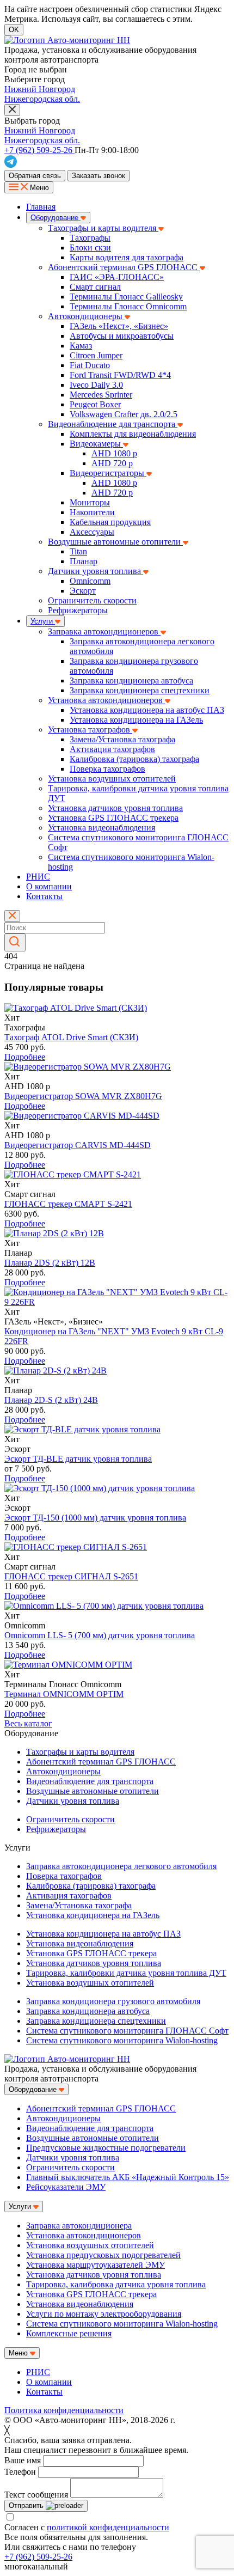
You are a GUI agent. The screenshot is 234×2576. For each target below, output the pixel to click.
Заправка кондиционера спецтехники (140, 690)
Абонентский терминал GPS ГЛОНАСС (124, 267)
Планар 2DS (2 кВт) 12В (50, 1263)
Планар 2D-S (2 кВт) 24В (51, 1400)
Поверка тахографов (107, 769)
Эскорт (83, 591)
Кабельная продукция (110, 522)
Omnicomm (90, 581)
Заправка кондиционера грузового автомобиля (113, 2001)
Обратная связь (35, 176)
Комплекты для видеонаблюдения (133, 434)
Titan (78, 551)
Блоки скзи (90, 248)
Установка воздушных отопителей (112, 779)
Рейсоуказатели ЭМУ (66, 2187)
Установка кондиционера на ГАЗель (136, 720)
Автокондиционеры (86, 316)
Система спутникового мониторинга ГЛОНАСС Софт (127, 2031)
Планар (84, 561)
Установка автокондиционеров (106, 700)
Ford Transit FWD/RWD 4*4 (120, 375)
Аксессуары (92, 532)
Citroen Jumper (96, 355)
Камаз (81, 346)
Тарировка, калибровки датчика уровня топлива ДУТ (126, 1973)
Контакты (44, 896)
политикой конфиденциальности (108, 2527)
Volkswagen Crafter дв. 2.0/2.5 (124, 414)
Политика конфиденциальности (64, 2410)
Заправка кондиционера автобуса (131, 680)
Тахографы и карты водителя (103, 228)
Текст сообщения (36, 2495)
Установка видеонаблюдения (101, 828)
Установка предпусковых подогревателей (103, 2255)
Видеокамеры (96, 444)
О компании (49, 886)
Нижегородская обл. (42, 99)
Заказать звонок (98, 176)
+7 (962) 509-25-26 (38, 2557)
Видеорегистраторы (108, 473)
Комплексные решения (69, 2333)
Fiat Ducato (90, 365)
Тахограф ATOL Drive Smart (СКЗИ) (71, 1037)
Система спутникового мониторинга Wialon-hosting (122, 2040)
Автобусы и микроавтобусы (122, 336)
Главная (41, 207)
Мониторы (90, 502)
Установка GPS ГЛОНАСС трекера (113, 818)
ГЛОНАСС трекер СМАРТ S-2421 (68, 1204)
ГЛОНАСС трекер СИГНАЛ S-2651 (71, 1576)
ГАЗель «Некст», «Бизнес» (119, 326)
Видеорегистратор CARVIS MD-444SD (78, 1145)
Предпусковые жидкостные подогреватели (106, 2148)
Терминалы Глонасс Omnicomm (128, 306)
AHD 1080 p (114, 453)
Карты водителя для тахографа (127, 257)
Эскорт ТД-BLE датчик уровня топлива (78, 1459)
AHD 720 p (112, 463)
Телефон (20, 2472)
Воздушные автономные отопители (115, 542)
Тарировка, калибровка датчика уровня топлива (116, 2284)
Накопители (92, 512)
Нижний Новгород (40, 89)
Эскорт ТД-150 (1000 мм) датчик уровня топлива (95, 1518)
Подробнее (25, 1057)
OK (14, 30)
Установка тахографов (90, 730)
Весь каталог (28, 1723)
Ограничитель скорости (92, 600)
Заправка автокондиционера (79, 2226)
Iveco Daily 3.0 (96, 385)
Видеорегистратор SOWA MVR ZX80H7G (83, 1096)
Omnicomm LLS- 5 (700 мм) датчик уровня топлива (100, 1635)
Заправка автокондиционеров (104, 631)
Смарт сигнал (95, 287)
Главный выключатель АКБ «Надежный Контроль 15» (128, 2177)
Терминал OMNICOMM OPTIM (64, 1694)
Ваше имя (23, 2460)
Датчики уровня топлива (96, 571)
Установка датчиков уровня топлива (115, 808)
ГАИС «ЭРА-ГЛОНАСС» (117, 277)
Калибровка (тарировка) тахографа (134, 759)
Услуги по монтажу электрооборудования (104, 2314)
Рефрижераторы (78, 610)
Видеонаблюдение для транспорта (113, 424)
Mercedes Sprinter (101, 395)
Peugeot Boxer (95, 404)
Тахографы (90, 238)
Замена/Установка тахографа (122, 739)
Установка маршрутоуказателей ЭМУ (96, 2265)
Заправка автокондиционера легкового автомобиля (121, 1866)
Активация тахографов (112, 749)
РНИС (38, 877)
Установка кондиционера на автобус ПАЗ (147, 710)
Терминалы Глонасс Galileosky (126, 297)
